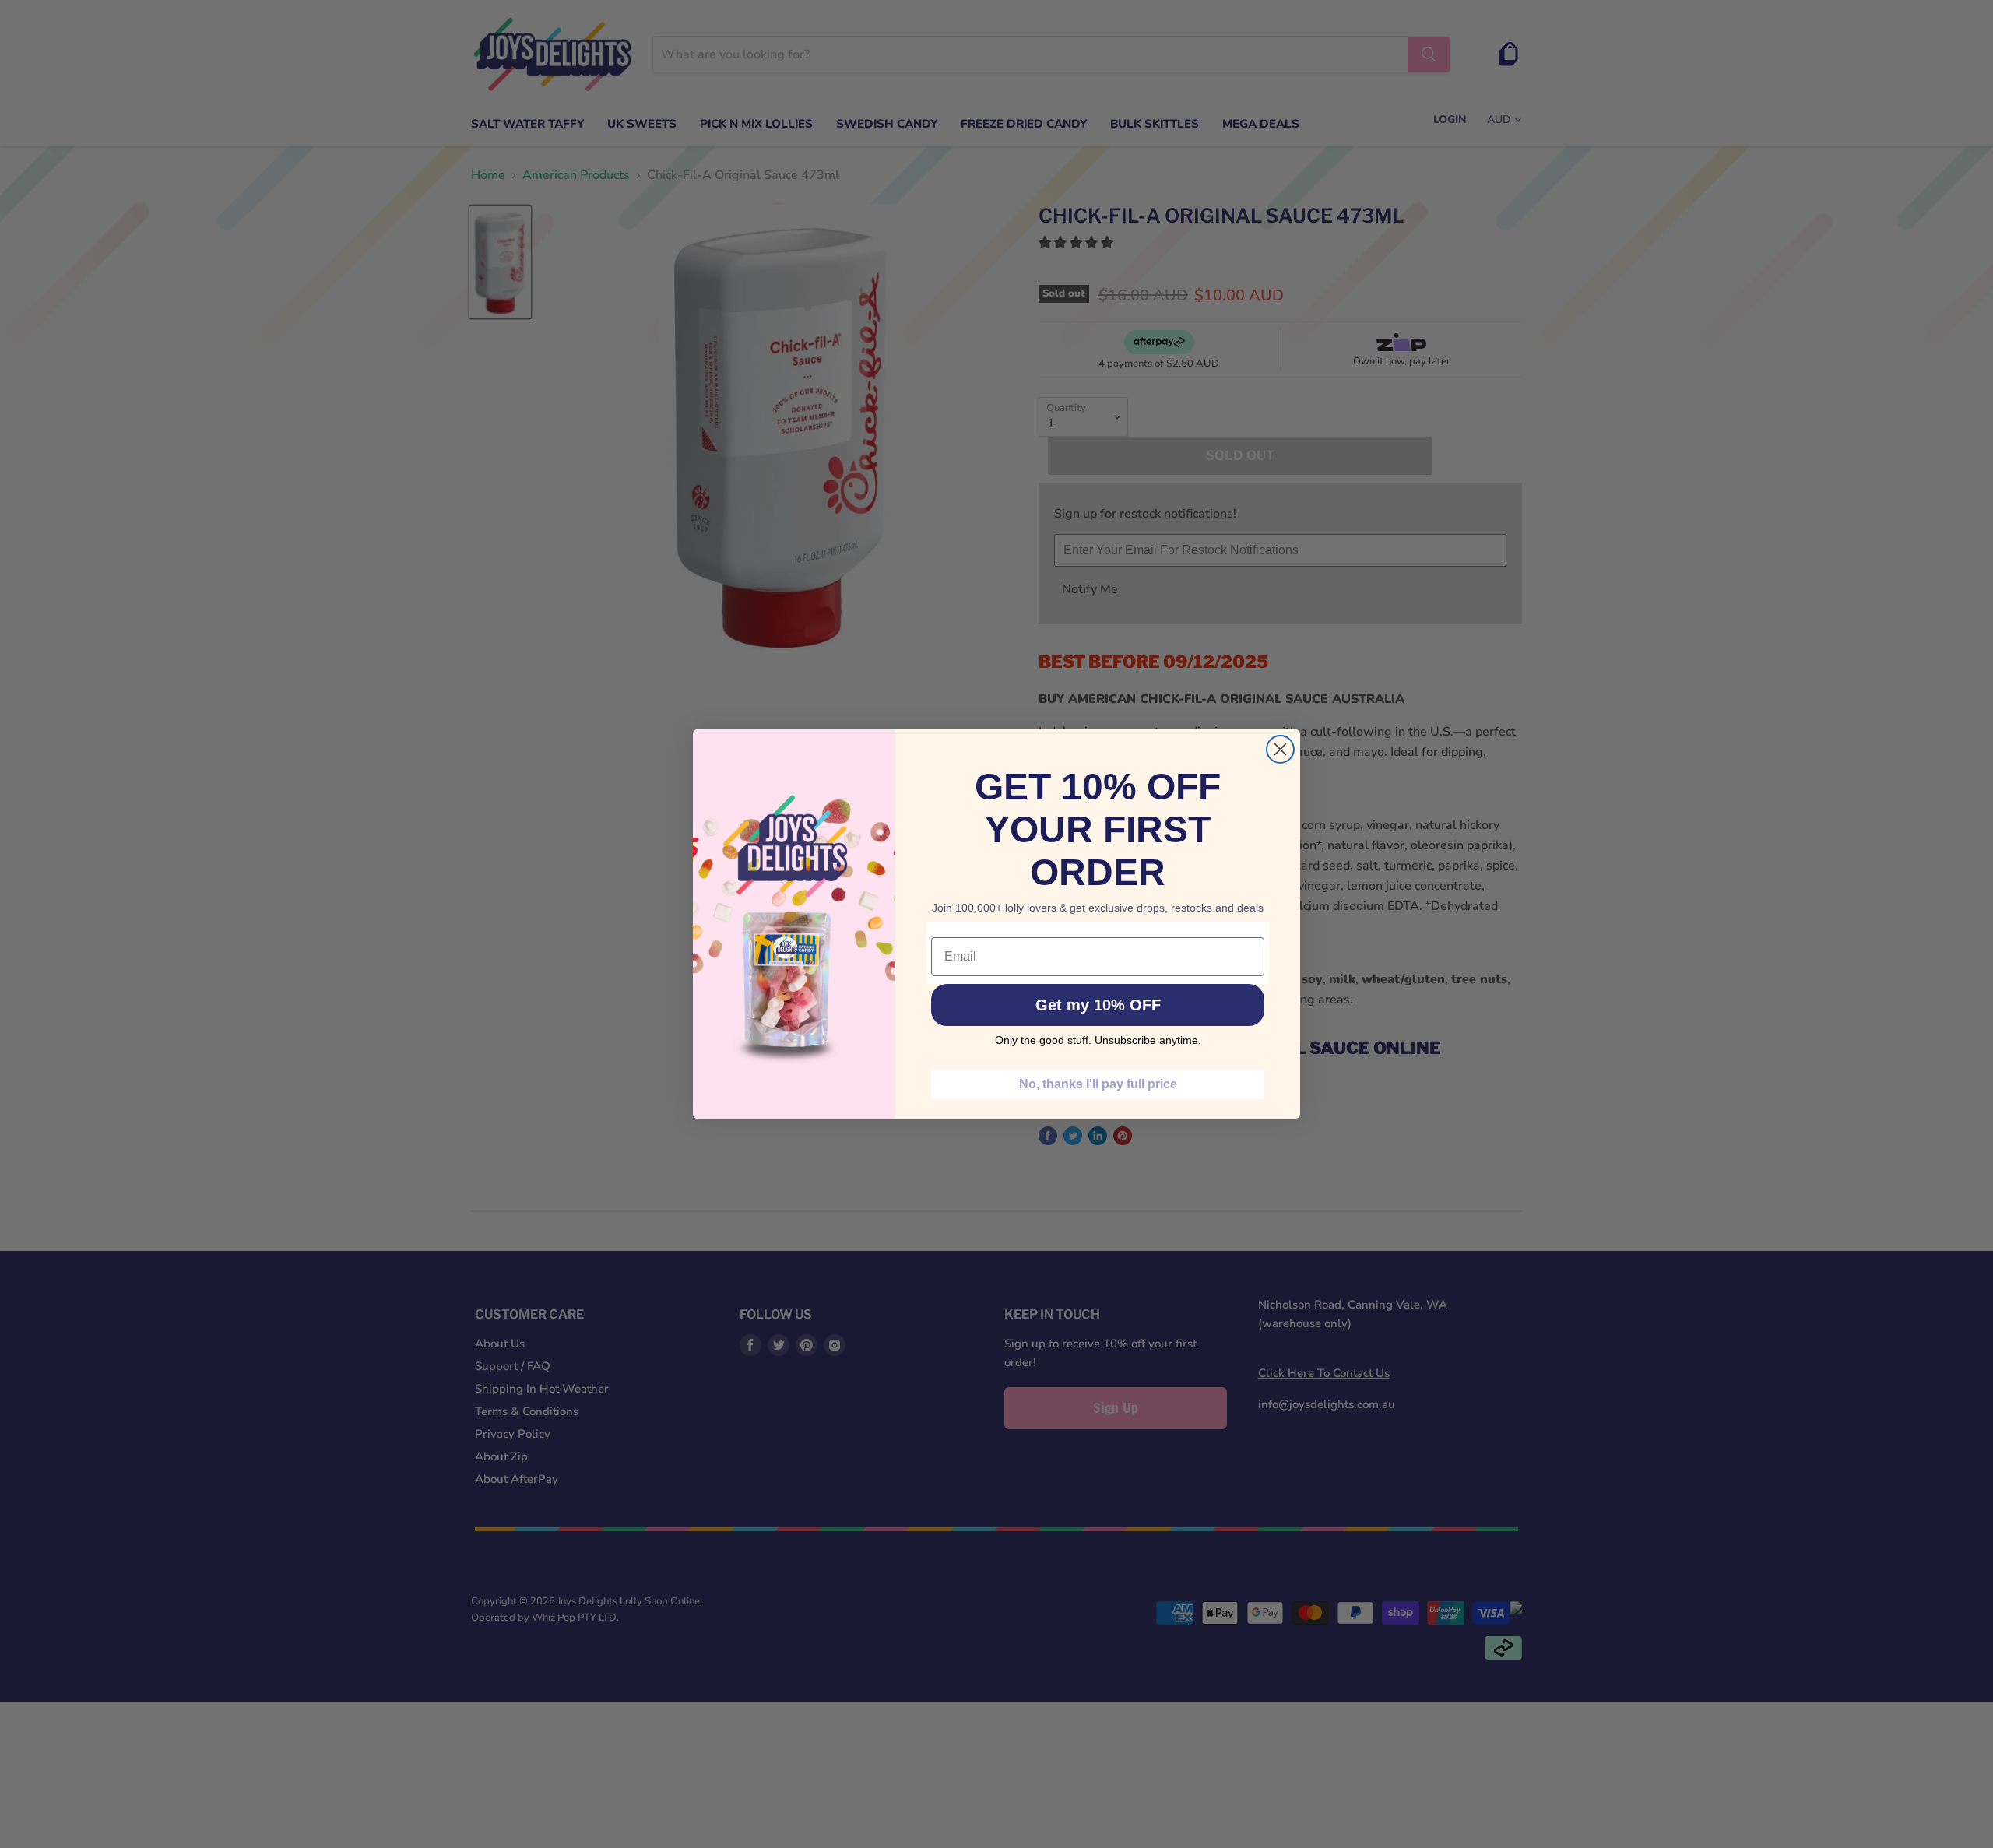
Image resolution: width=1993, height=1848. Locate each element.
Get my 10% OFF (1098, 1005)
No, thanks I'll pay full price (1098, 1084)
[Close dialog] (1280, 749)
